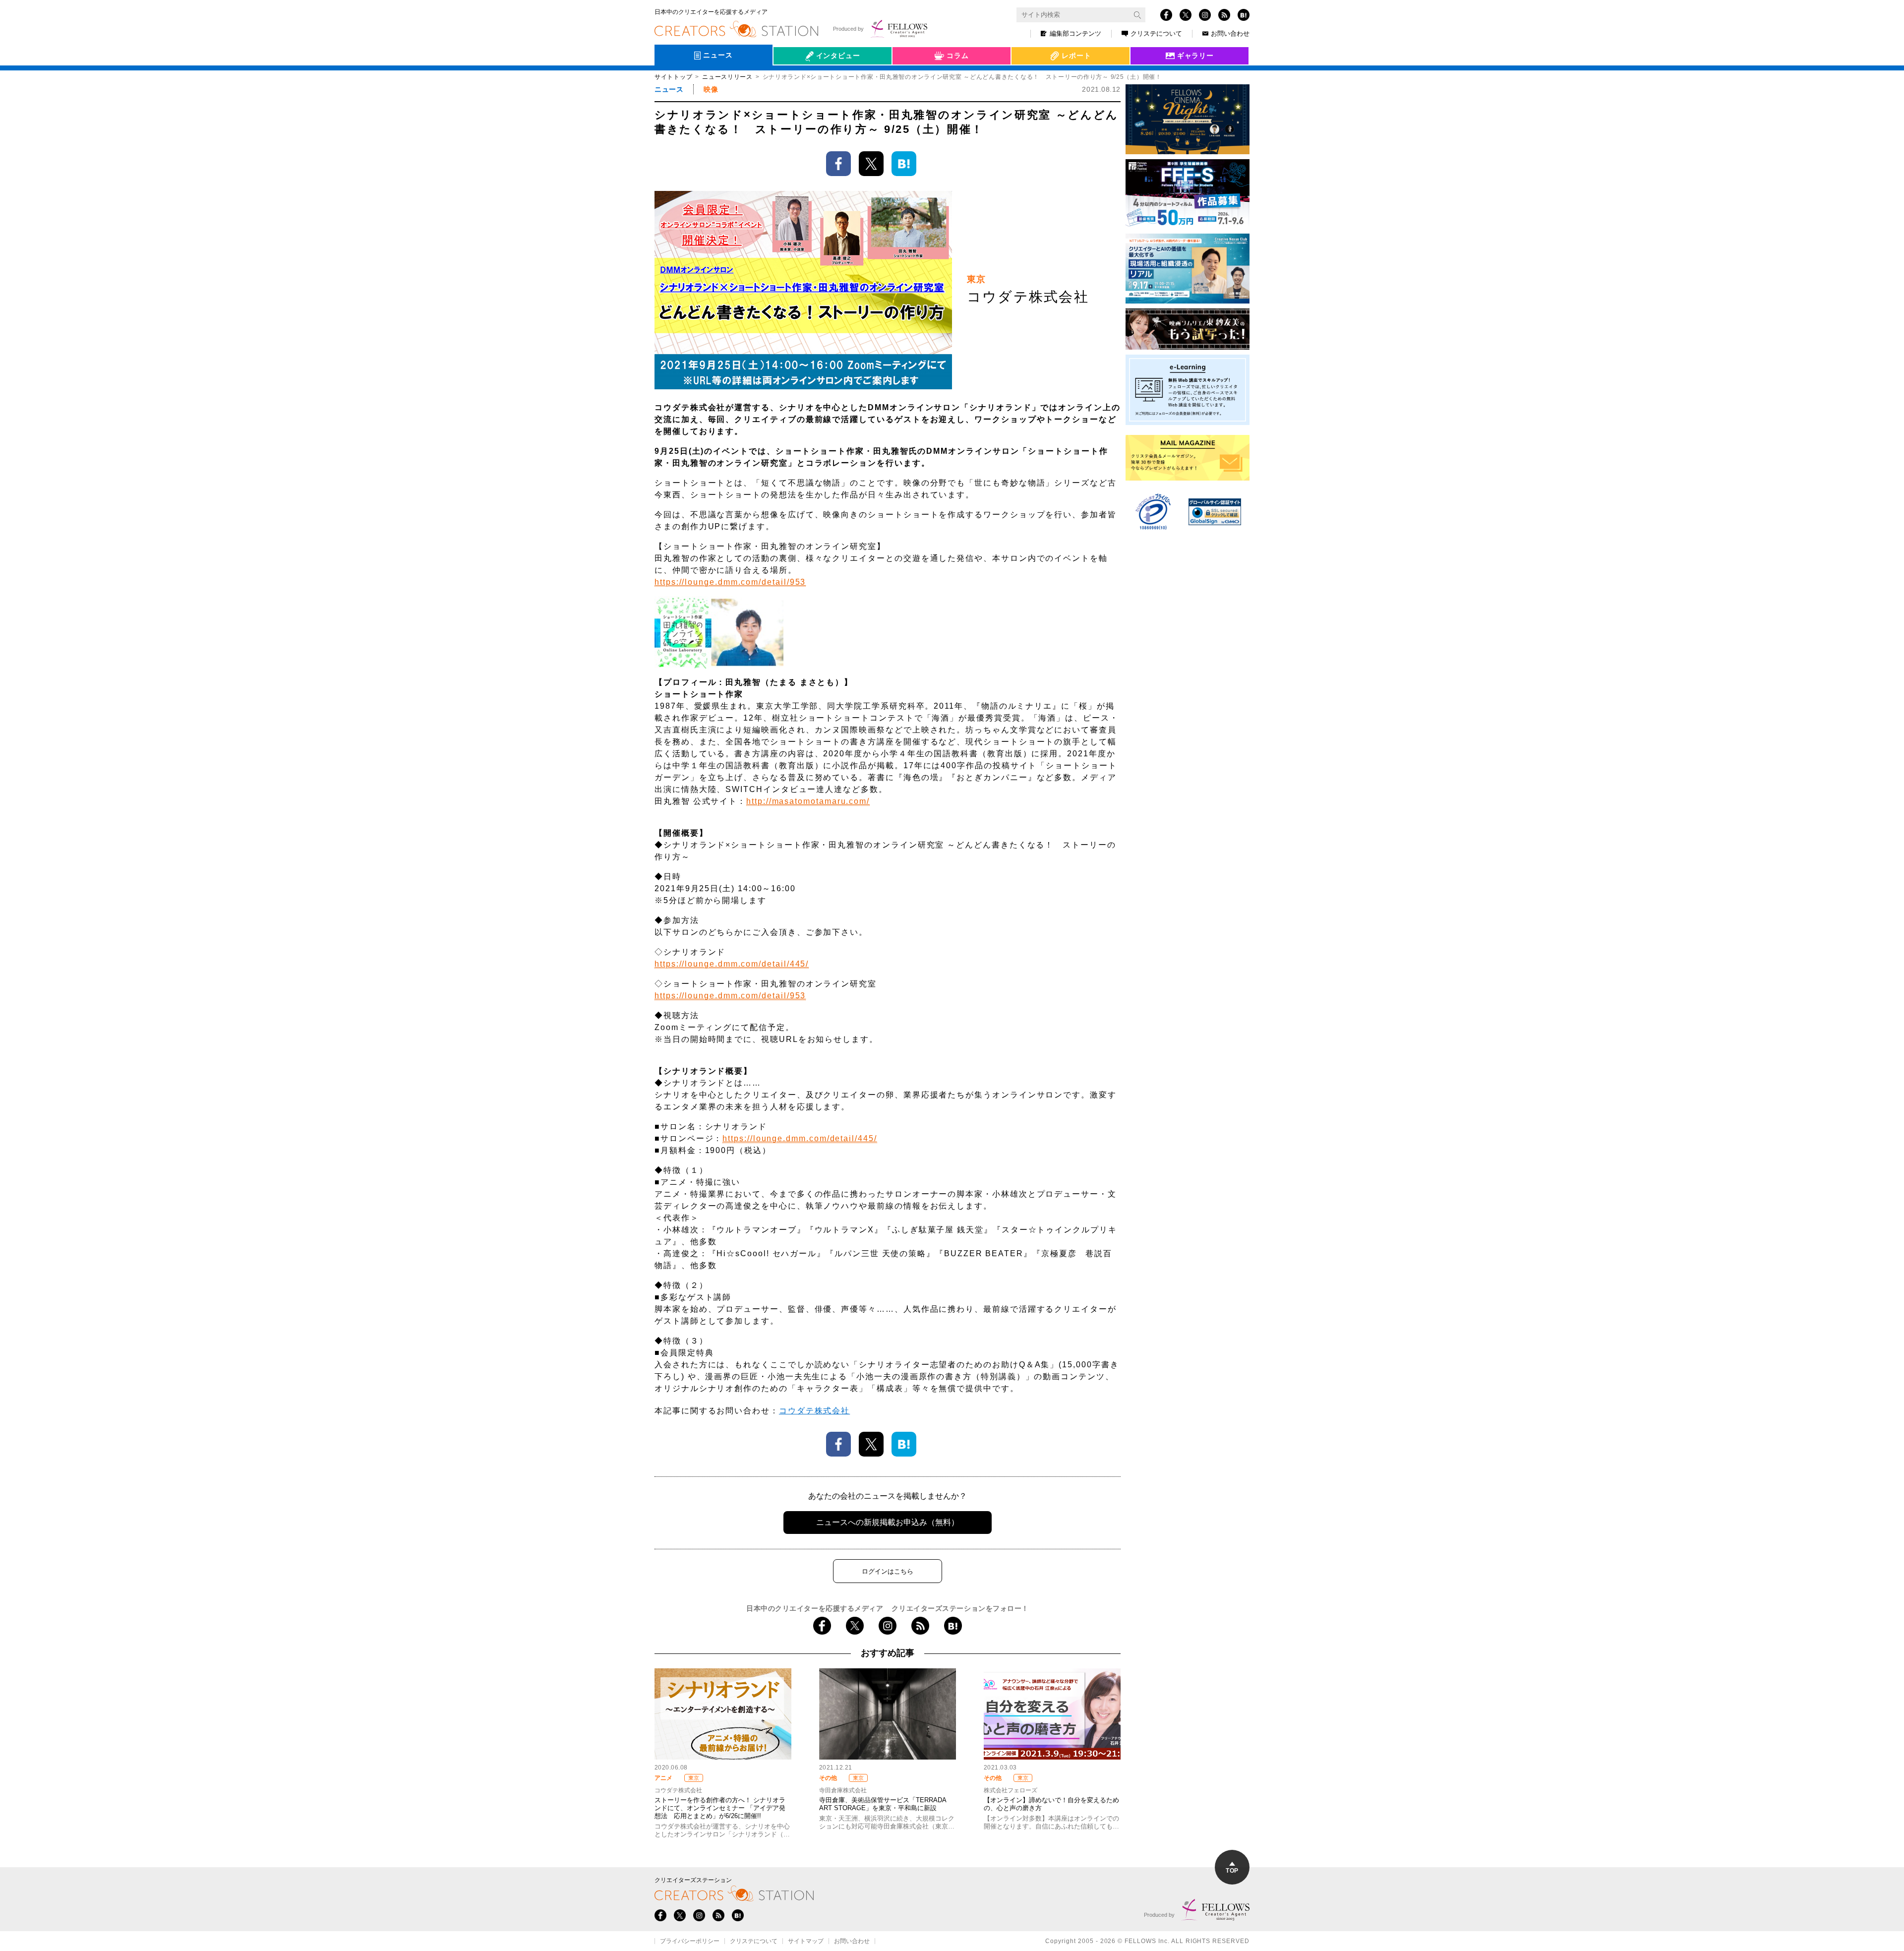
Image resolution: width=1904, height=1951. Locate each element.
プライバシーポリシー (690, 1941)
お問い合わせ (1230, 33)
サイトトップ (673, 77)
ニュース (669, 89)
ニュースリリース (727, 77)
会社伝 (793, 78)
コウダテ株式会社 (814, 1411)
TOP (1232, 1871)
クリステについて (1156, 33)
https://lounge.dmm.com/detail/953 (730, 582)
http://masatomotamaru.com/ (808, 801)
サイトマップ (806, 1941)
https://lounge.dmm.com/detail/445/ (732, 964)
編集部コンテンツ (1075, 33)
